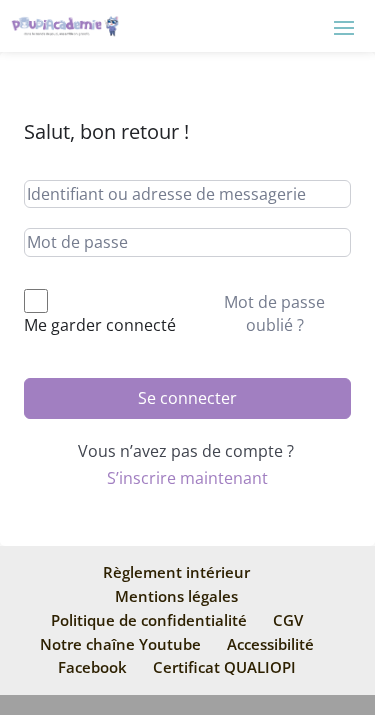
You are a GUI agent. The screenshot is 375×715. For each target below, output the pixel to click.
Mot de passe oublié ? (274, 313)
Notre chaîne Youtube (120, 644)
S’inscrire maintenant (187, 478)
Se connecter (187, 398)
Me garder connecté (100, 325)
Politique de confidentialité (149, 620)
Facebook (92, 667)
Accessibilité (270, 644)
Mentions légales (176, 596)
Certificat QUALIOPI (224, 667)
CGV (288, 620)
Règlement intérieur (176, 572)
